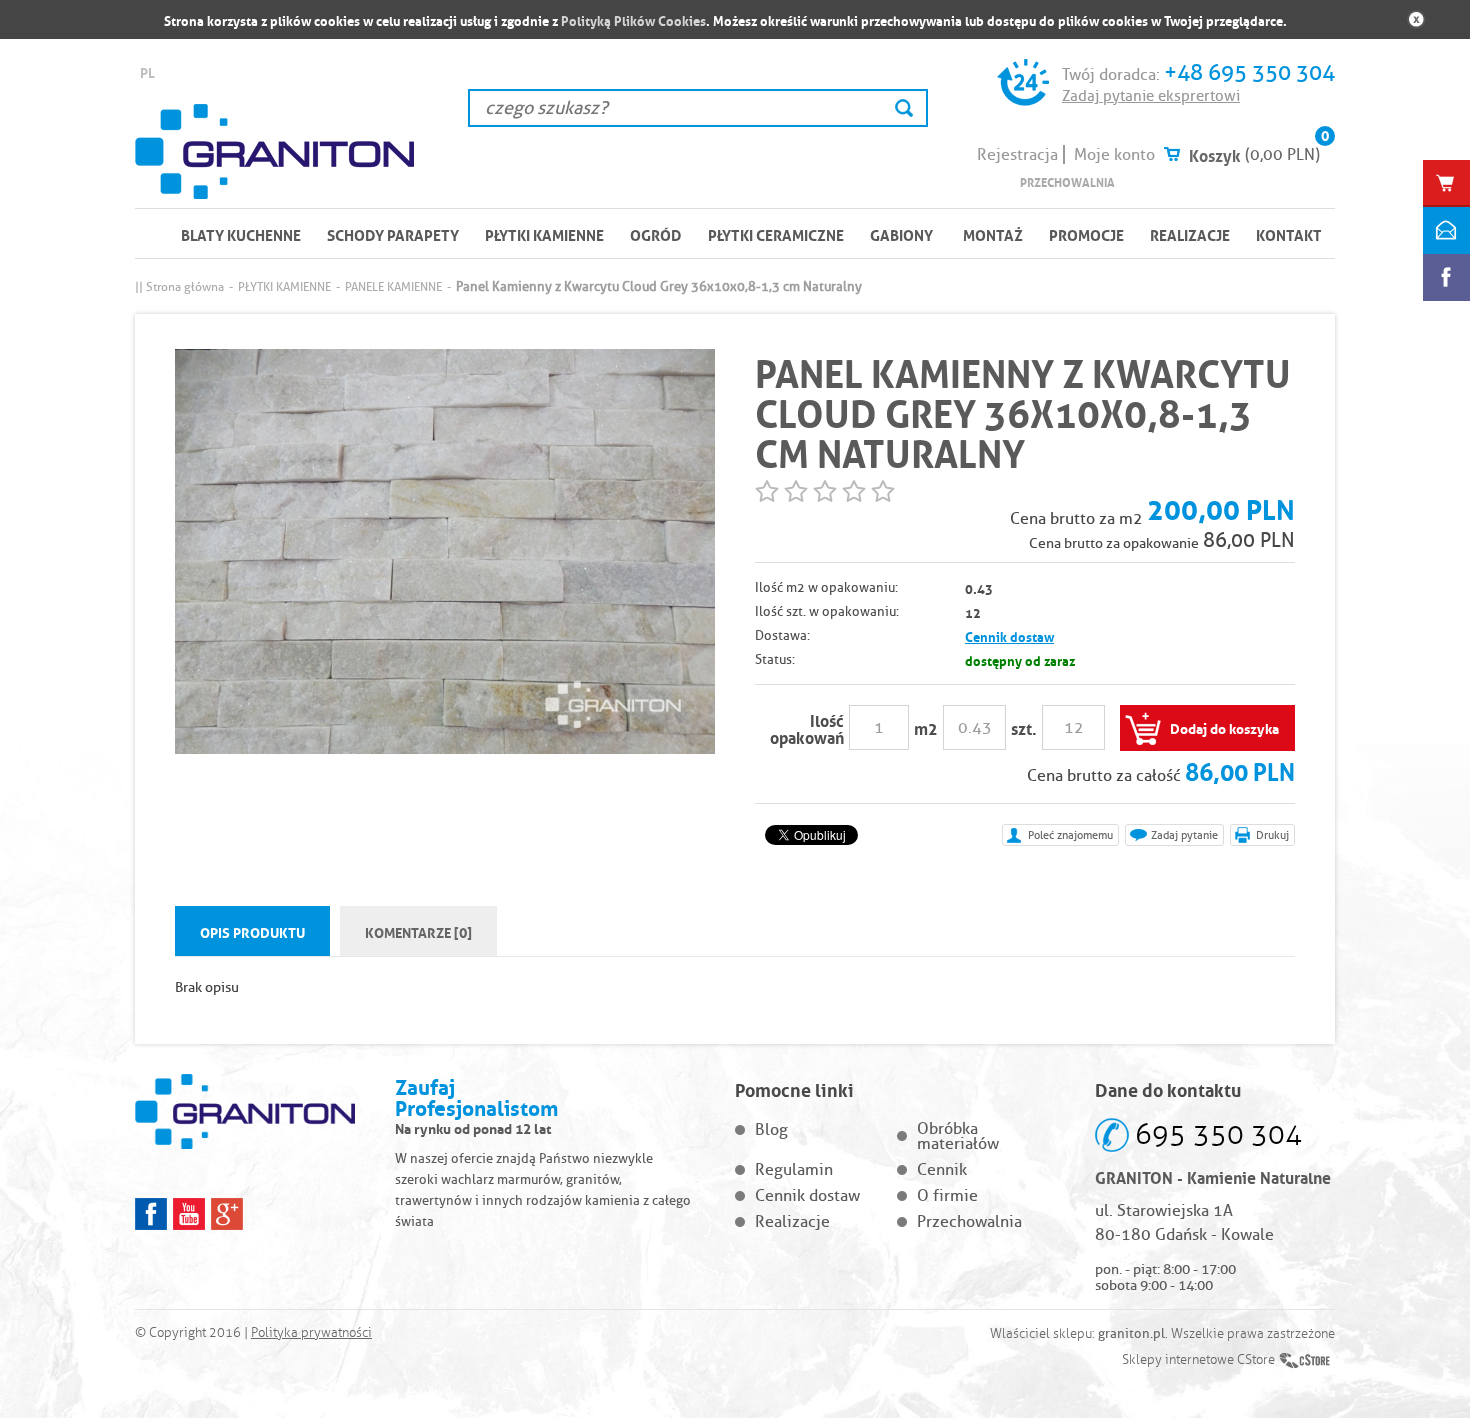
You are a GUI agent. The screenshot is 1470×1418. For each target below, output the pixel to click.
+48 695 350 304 (1249, 72)
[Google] (227, 1214)
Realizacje (1190, 234)
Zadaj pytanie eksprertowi (1151, 96)
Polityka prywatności (311, 1333)
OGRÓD (656, 234)
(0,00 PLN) (1282, 154)
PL (147, 71)
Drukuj (1272, 835)
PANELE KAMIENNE (393, 286)
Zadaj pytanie (1184, 835)
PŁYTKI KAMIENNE (544, 234)
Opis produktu (252, 931)
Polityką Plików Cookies (633, 19)
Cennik (942, 1169)
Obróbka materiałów (958, 1136)
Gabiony (901, 234)
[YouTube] (189, 1214)
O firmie (947, 1195)
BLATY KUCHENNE (241, 234)
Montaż (993, 234)
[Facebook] (151, 1214)
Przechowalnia (1067, 181)
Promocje (1086, 234)
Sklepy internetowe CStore (1198, 1360)
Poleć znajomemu (1070, 835)
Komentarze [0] (418, 931)
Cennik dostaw (1009, 635)
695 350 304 (1218, 1134)
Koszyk (1215, 154)
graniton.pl (1131, 1333)
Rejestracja (1017, 154)
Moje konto (1114, 154)
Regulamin (794, 1169)
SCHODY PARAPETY (393, 234)
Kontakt (1289, 234)
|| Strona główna (179, 286)
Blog (771, 1129)
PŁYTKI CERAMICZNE (776, 234)
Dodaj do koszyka (1224, 727)
